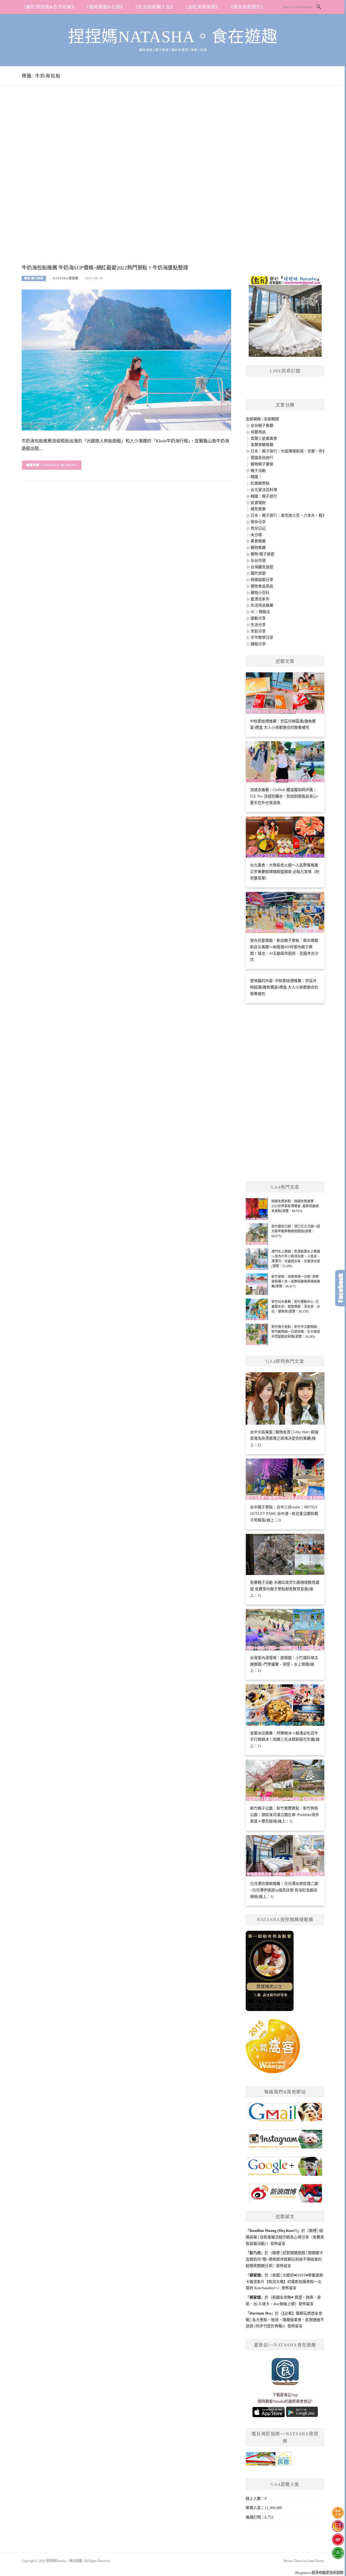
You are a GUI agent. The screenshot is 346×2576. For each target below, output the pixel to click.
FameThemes (316, 2561)
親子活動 (258, 471)
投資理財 (258, 503)
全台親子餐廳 (262, 426)
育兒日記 (258, 528)
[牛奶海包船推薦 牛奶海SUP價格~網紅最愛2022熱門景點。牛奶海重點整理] (126, 360)
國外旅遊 (258, 573)
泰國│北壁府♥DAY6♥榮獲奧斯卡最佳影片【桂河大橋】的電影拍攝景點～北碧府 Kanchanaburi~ (284, 2282)
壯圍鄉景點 (260, 483)
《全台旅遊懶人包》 (154, 7)
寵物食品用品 (262, 586)
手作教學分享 (262, 638)
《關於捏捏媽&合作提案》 (49, 7)
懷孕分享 (258, 522)
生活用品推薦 (262, 605)
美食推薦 (258, 541)
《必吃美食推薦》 (202, 7)
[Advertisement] (126, 181)
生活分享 (258, 625)
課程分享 (258, 644)
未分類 (256, 535)
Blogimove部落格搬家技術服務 (319, 2573)
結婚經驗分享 (262, 580)
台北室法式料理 (264, 490)
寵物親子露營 (262, 464)
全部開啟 (253, 419)
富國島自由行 (262, 458)
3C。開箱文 (260, 612)
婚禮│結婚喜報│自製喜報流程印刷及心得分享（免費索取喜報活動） (285, 2237)
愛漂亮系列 (260, 599)
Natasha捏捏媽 (66, 278)
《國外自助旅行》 (247, 7)
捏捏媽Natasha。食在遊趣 (173, 37)
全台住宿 (258, 561)
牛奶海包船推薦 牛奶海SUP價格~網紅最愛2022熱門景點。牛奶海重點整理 (105, 268)
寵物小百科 (260, 593)
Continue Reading (59, 465)
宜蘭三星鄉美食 (264, 438)
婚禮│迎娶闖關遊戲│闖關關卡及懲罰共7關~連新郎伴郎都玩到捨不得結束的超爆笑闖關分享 (284, 2259)
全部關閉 (271, 419)
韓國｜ (256, 477)
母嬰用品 (258, 432)
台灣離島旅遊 (262, 567)
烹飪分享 (258, 631)
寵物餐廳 (258, 548)
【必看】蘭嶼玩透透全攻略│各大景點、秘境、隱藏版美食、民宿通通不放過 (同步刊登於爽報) (285, 2320)
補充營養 (258, 509)
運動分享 (258, 618)
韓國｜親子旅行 (264, 496)
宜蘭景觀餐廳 (262, 445)
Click (341, 1288)
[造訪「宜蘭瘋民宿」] (269, 2461)
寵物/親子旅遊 (34, 278)
